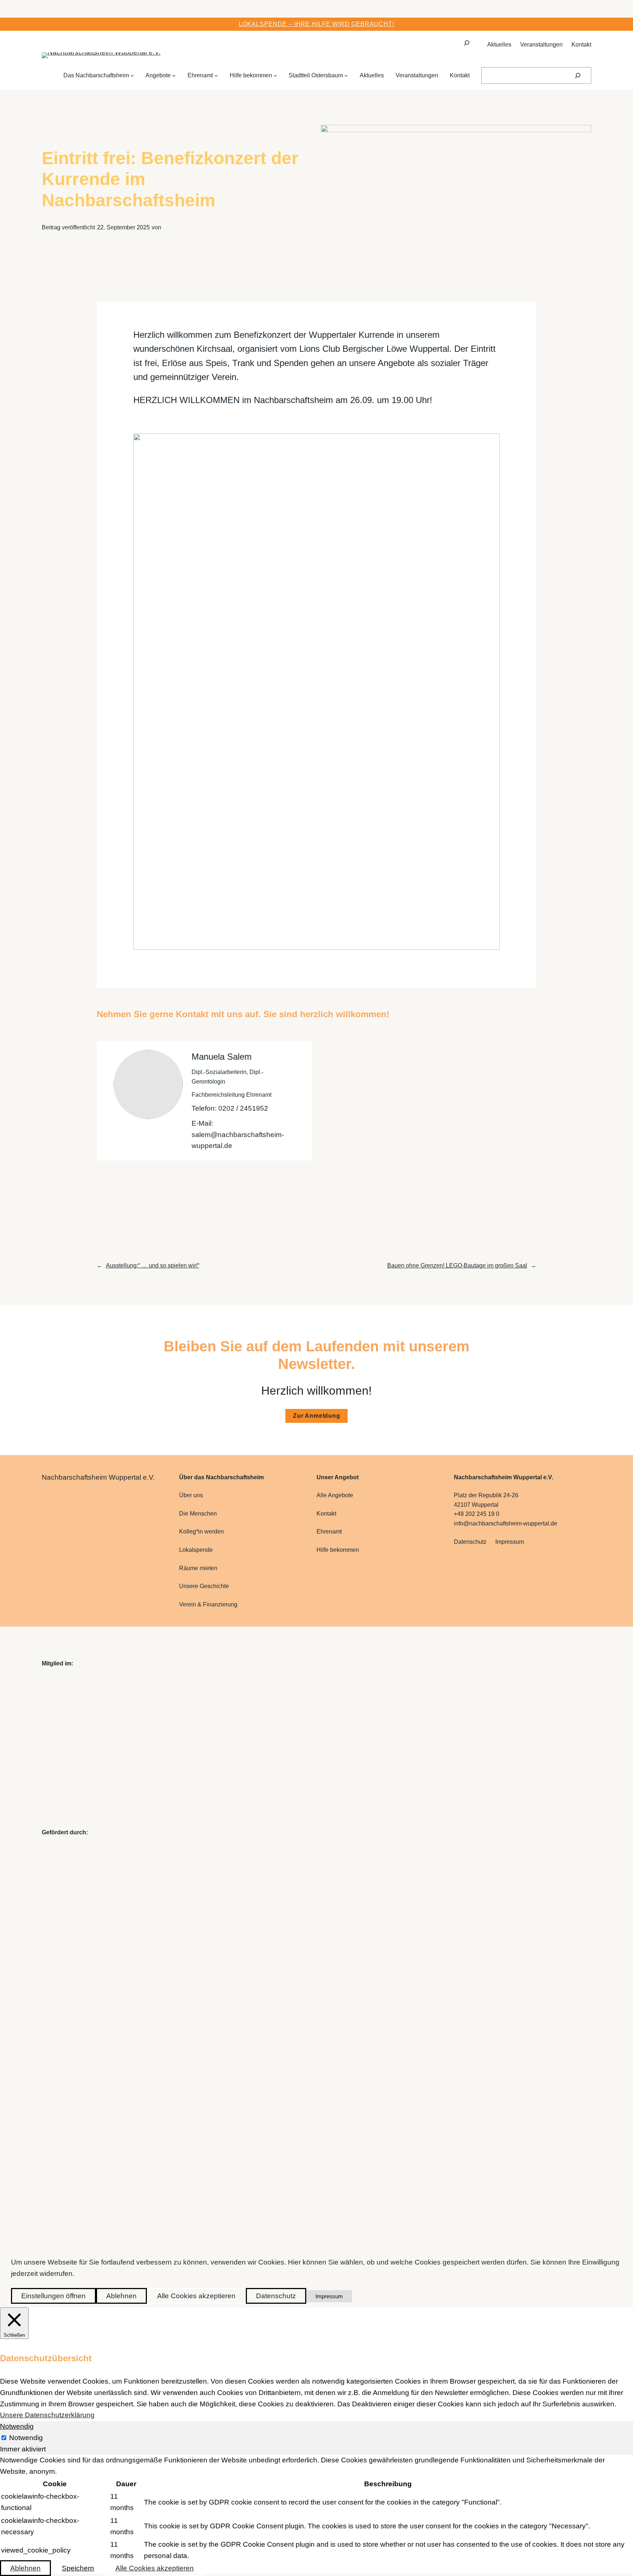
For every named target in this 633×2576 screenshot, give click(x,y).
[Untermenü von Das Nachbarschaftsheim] (132, 75)
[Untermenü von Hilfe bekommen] (275, 75)
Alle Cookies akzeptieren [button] (196, 2296)
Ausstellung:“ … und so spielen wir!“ (153, 1265)
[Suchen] (578, 75)
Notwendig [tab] (17, 2426)
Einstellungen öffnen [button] (53, 2296)
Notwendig (26, 2438)
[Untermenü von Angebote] (174, 75)
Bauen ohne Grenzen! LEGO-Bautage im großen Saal (457, 1265)
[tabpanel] (316, 2509)
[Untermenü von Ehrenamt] (216, 75)
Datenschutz (276, 2296)
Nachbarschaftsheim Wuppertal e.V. (98, 1477)
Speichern (78, 2568)
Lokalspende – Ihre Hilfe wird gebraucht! (316, 24)
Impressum (329, 2296)
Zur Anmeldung (316, 1416)
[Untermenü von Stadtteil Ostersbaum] (346, 75)
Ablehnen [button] (121, 2296)
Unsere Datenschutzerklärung (47, 2415)
